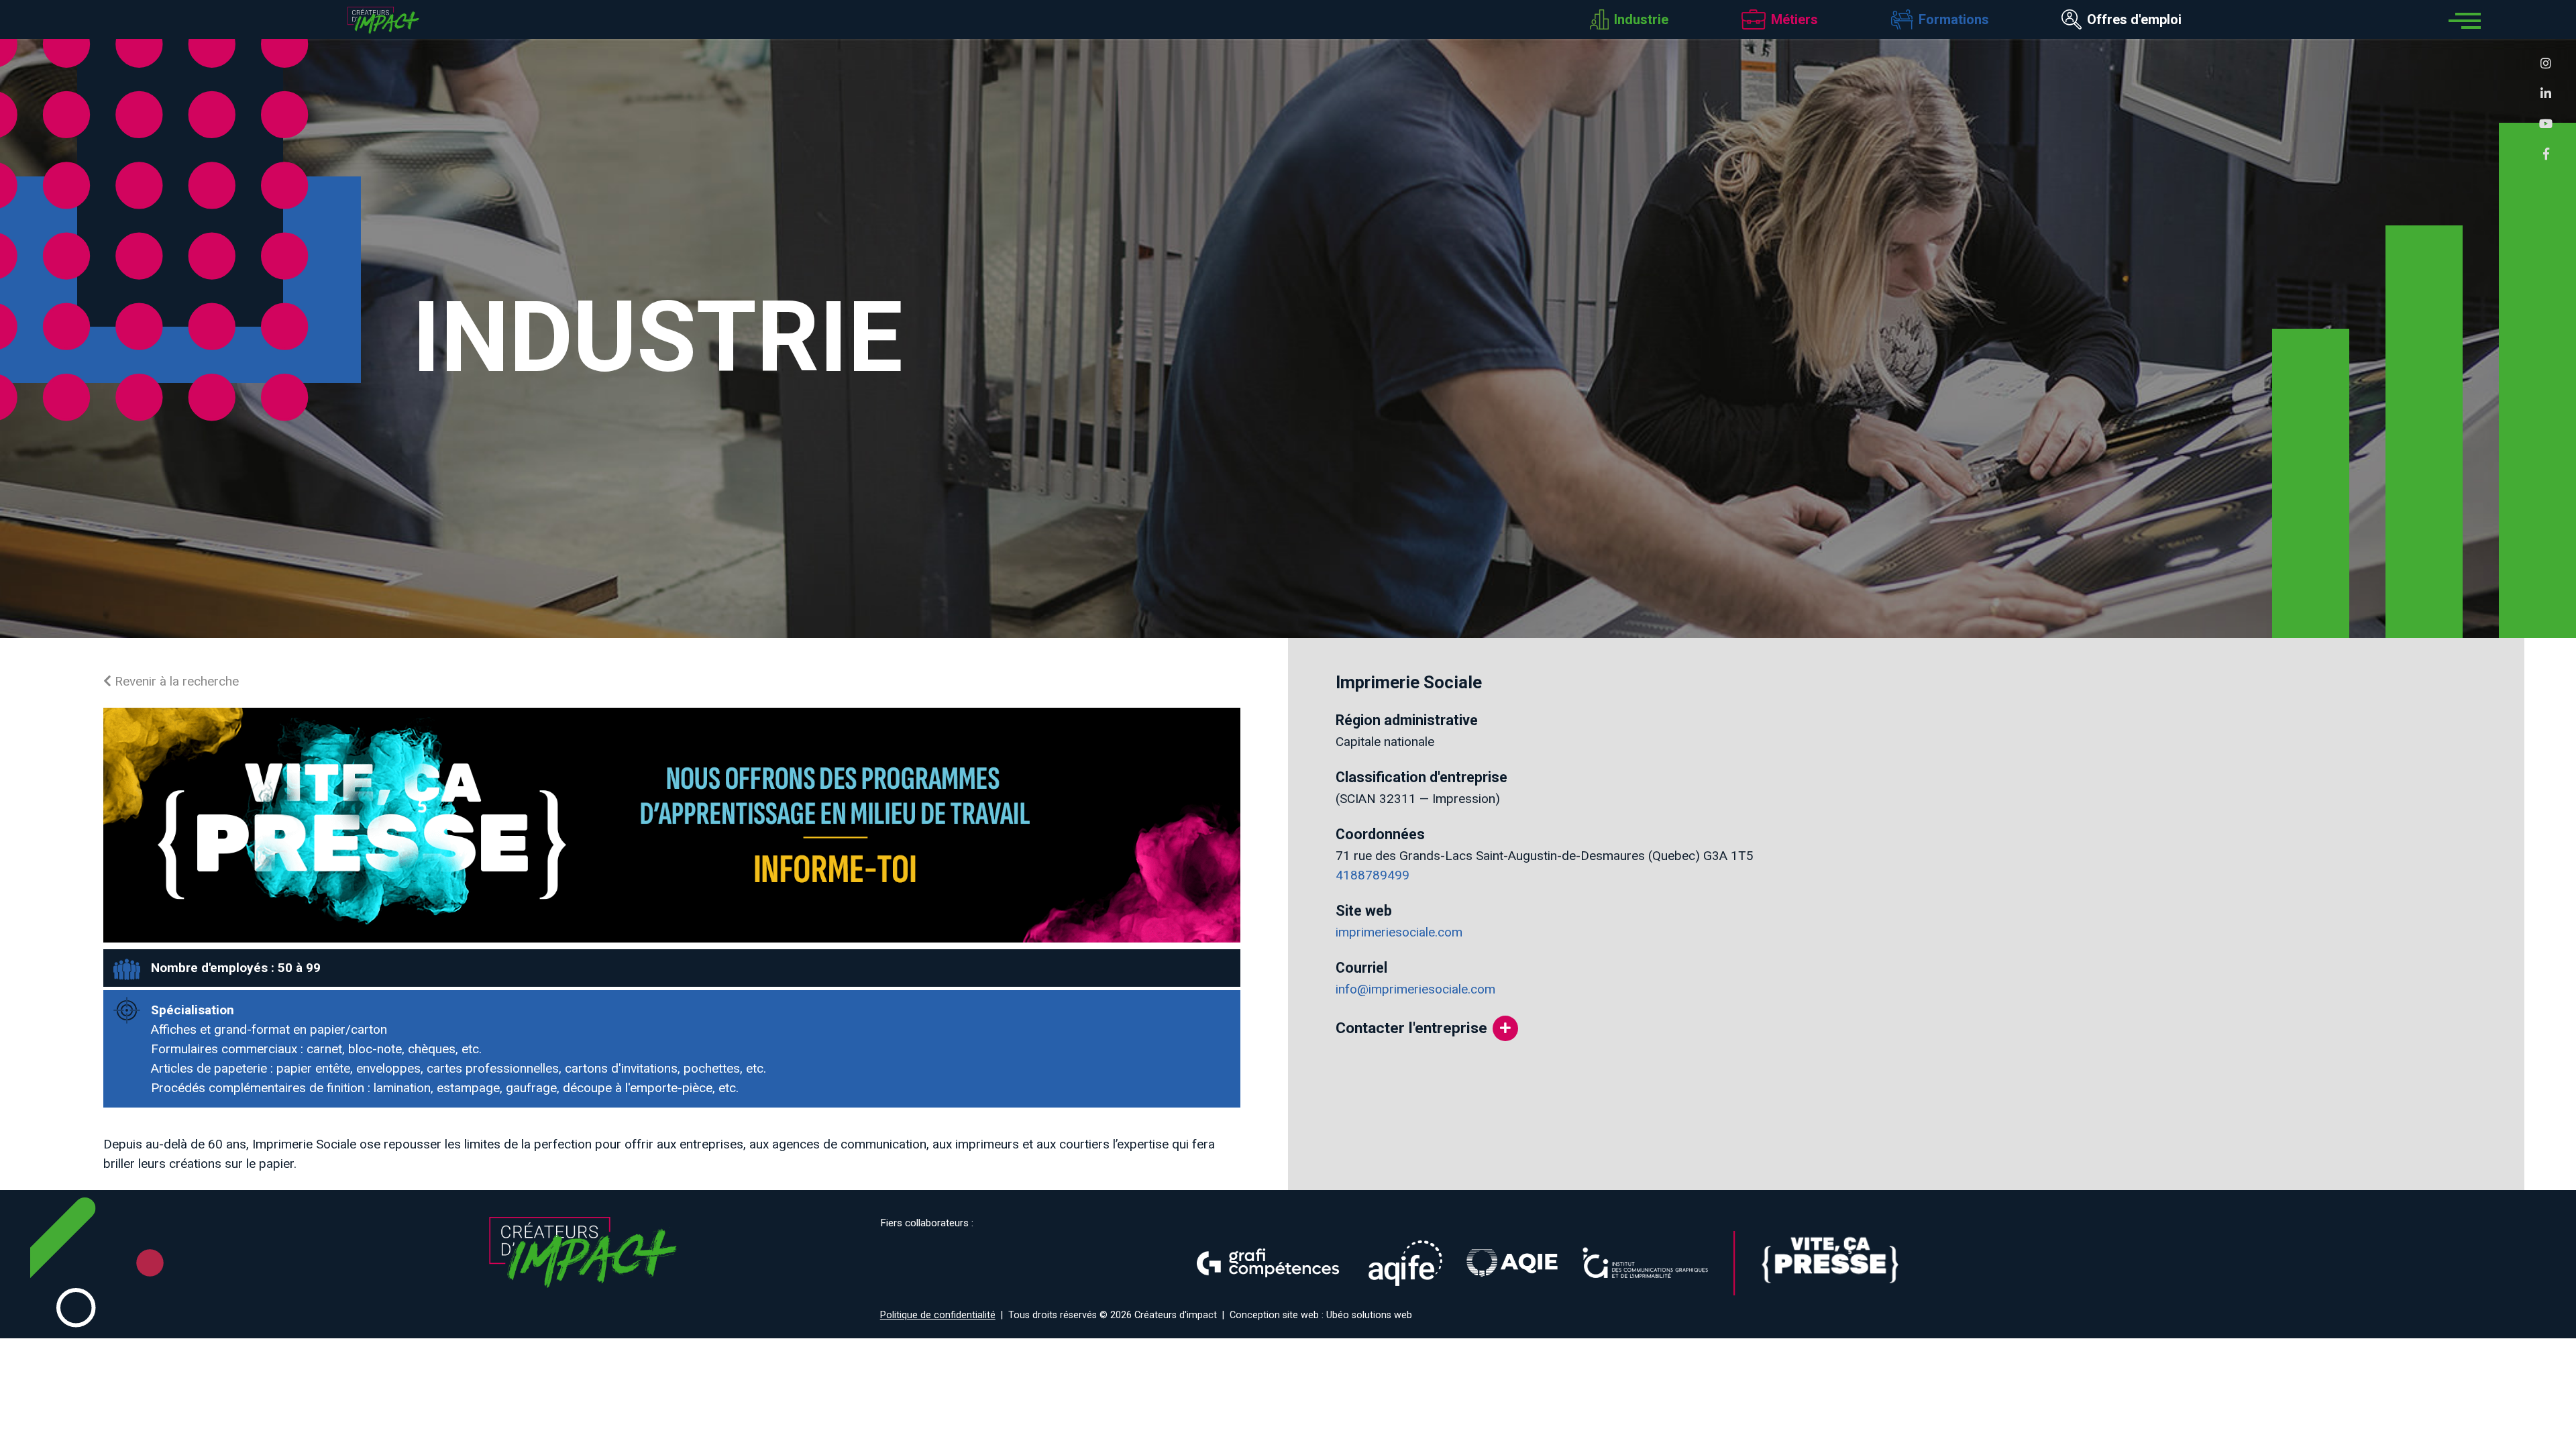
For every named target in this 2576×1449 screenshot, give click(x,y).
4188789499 (1373, 875)
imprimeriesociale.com (1399, 932)
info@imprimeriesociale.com (1415, 989)
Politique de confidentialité (938, 1315)
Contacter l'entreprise (1411, 1028)
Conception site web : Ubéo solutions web (1321, 1315)
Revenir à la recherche (175, 681)
